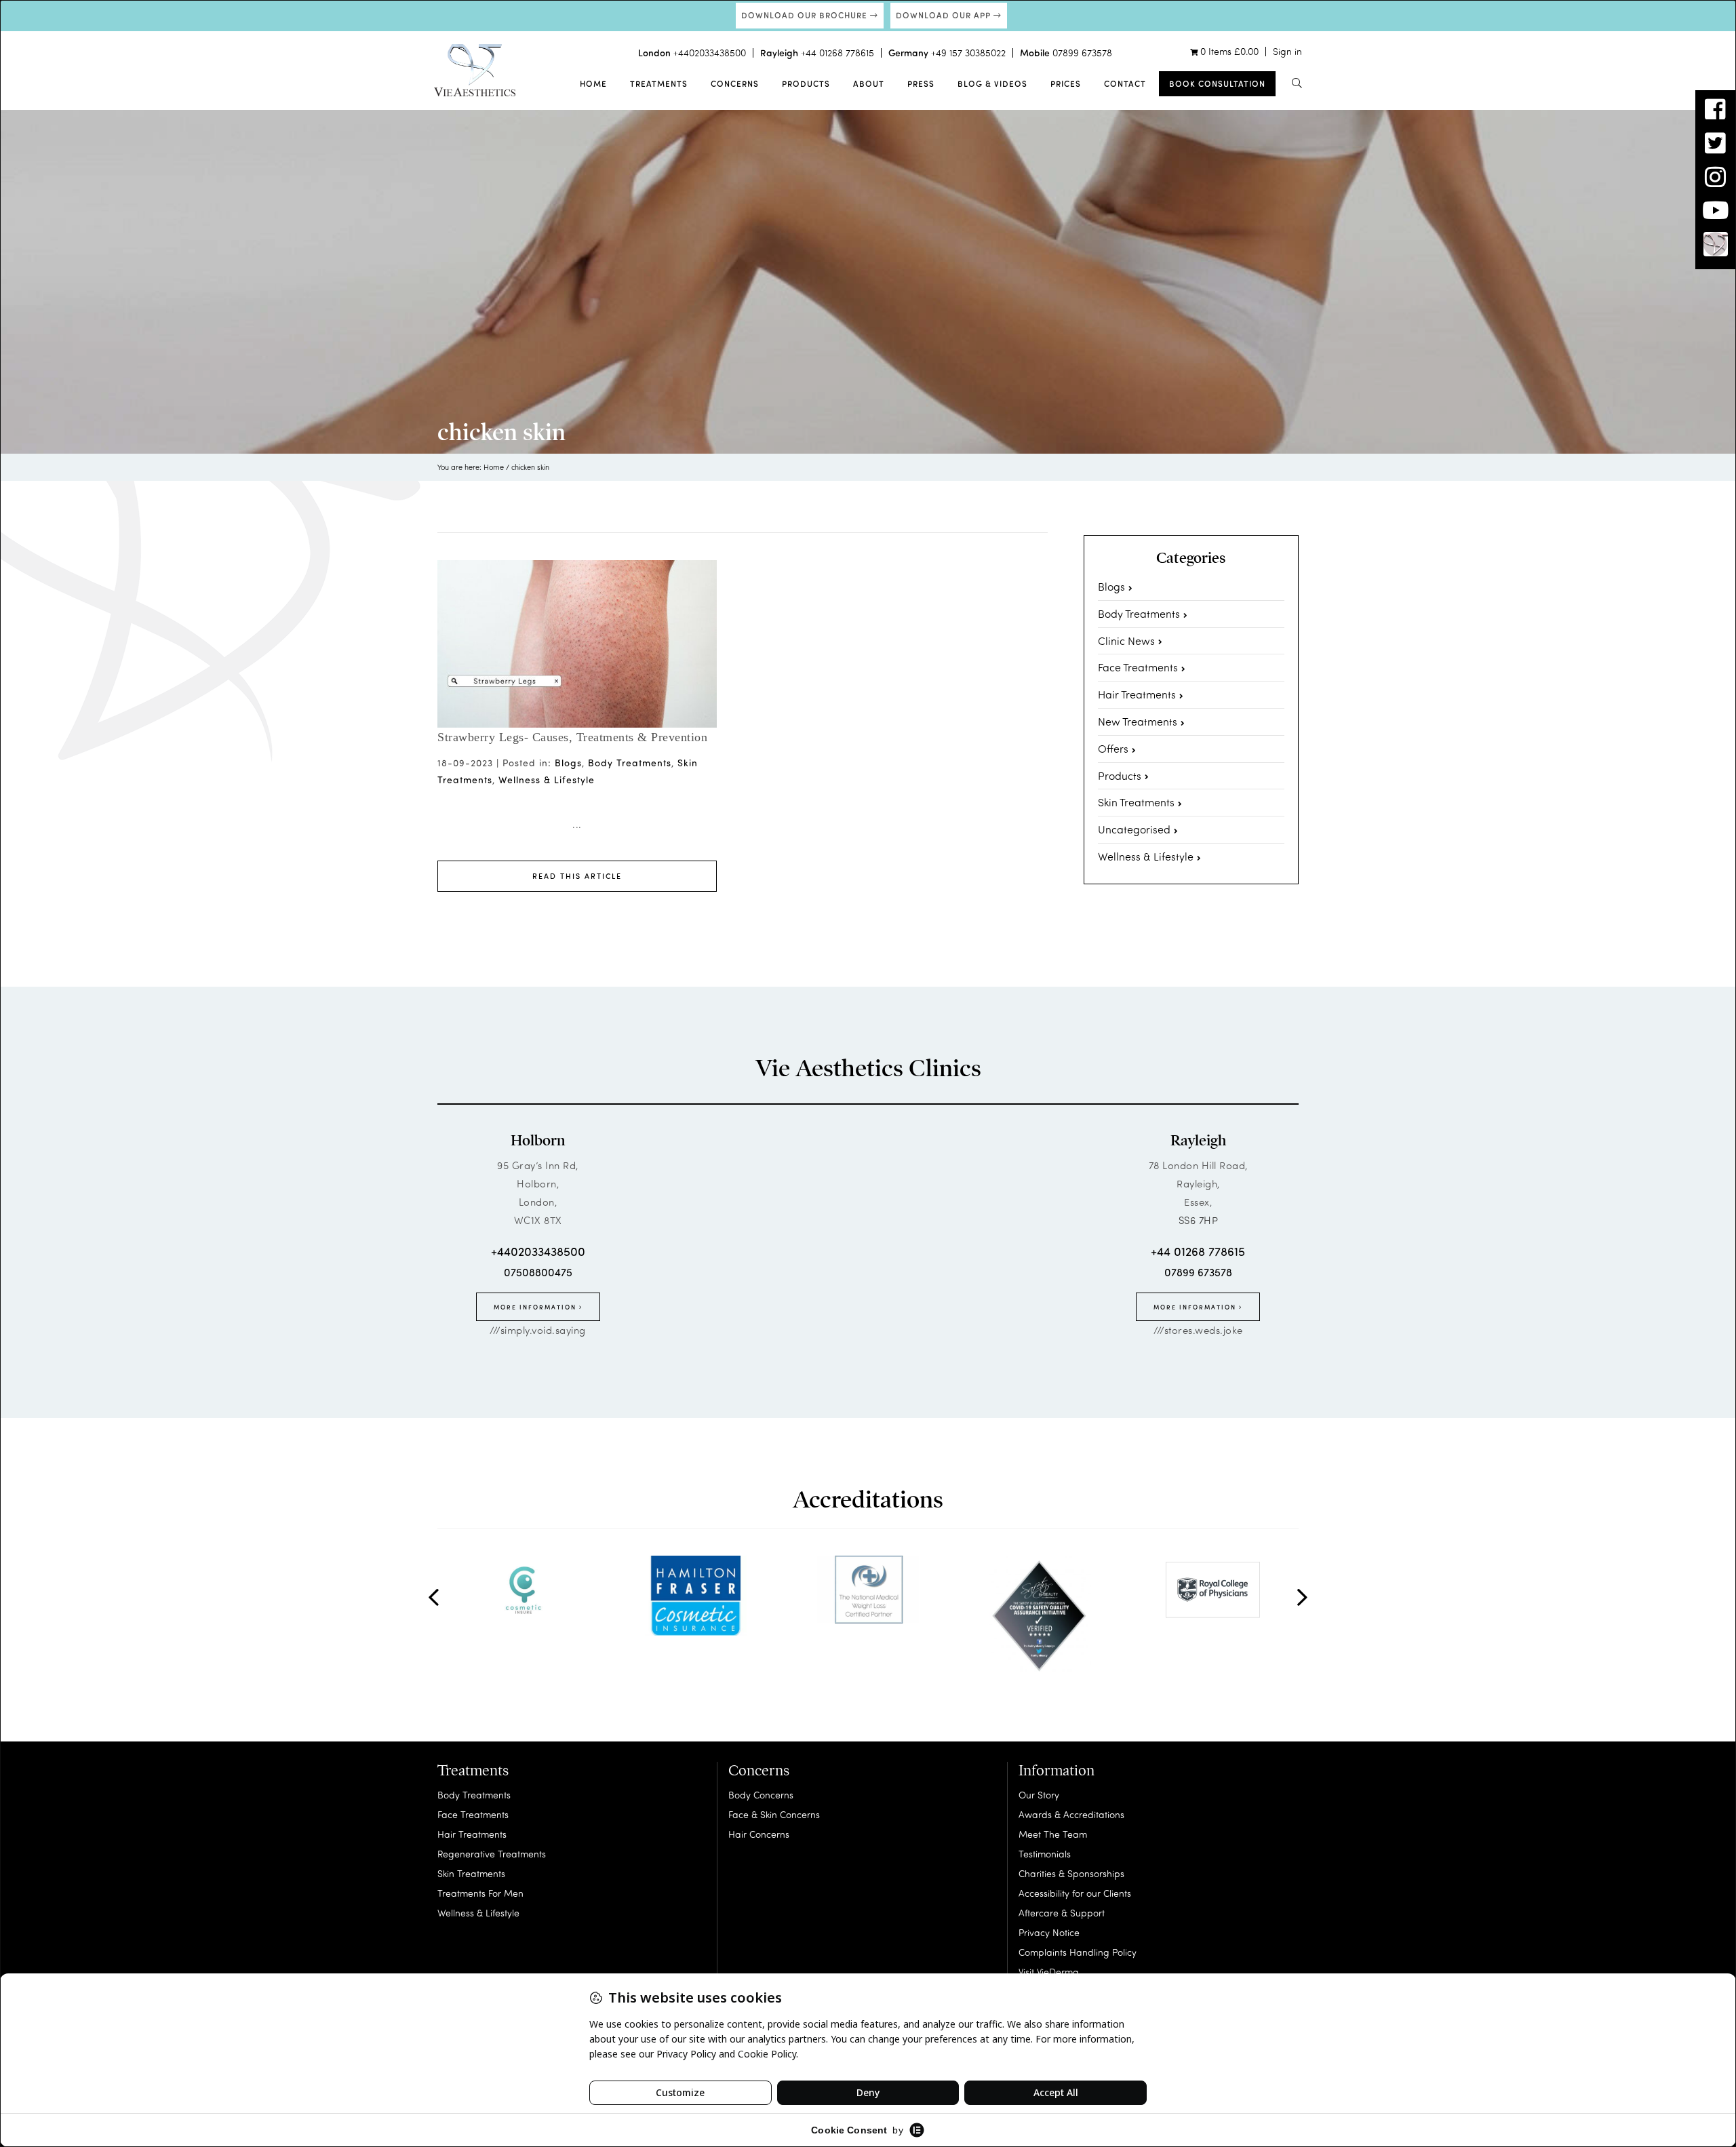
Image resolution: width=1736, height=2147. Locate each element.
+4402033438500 (710, 53)
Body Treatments (630, 763)
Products (806, 83)
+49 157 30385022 (968, 53)
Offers (1113, 748)
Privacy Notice (1049, 1932)
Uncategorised (1134, 829)
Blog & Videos (992, 83)
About (869, 83)
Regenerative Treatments (492, 1854)
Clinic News (1126, 641)
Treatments (659, 83)
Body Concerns (761, 1795)
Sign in (1287, 51)
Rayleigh (1198, 1141)
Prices (1066, 83)
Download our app (945, 15)
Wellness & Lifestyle (547, 780)
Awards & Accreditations (1071, 1814)
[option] (524, 1590)
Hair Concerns (759, 1834)
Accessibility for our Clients (1075, 1893)
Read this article (577, 876)
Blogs (568, 763)
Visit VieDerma (1049, 1972)
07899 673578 (1082, 53)
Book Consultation (1217, 83)
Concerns (735, 83)
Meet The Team (1053, 1834)
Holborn (538, 1141)
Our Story (1039, 1795)
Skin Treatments (1136, 802)
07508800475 (538, 1272)
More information (536, 1307)
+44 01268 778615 (837, 53)
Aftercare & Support (1062, 1913)
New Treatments (1138, 721)
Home (593, 83)
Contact (1125, 83)
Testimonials (1045, 1854)
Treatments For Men (480, 1893)
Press (921, 83)
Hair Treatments (1137, 694)
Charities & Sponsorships (1071, 1873)
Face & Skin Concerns (774, 1814)
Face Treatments (1138, 667)
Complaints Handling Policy (1078, 1952)
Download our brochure (806, 15)
